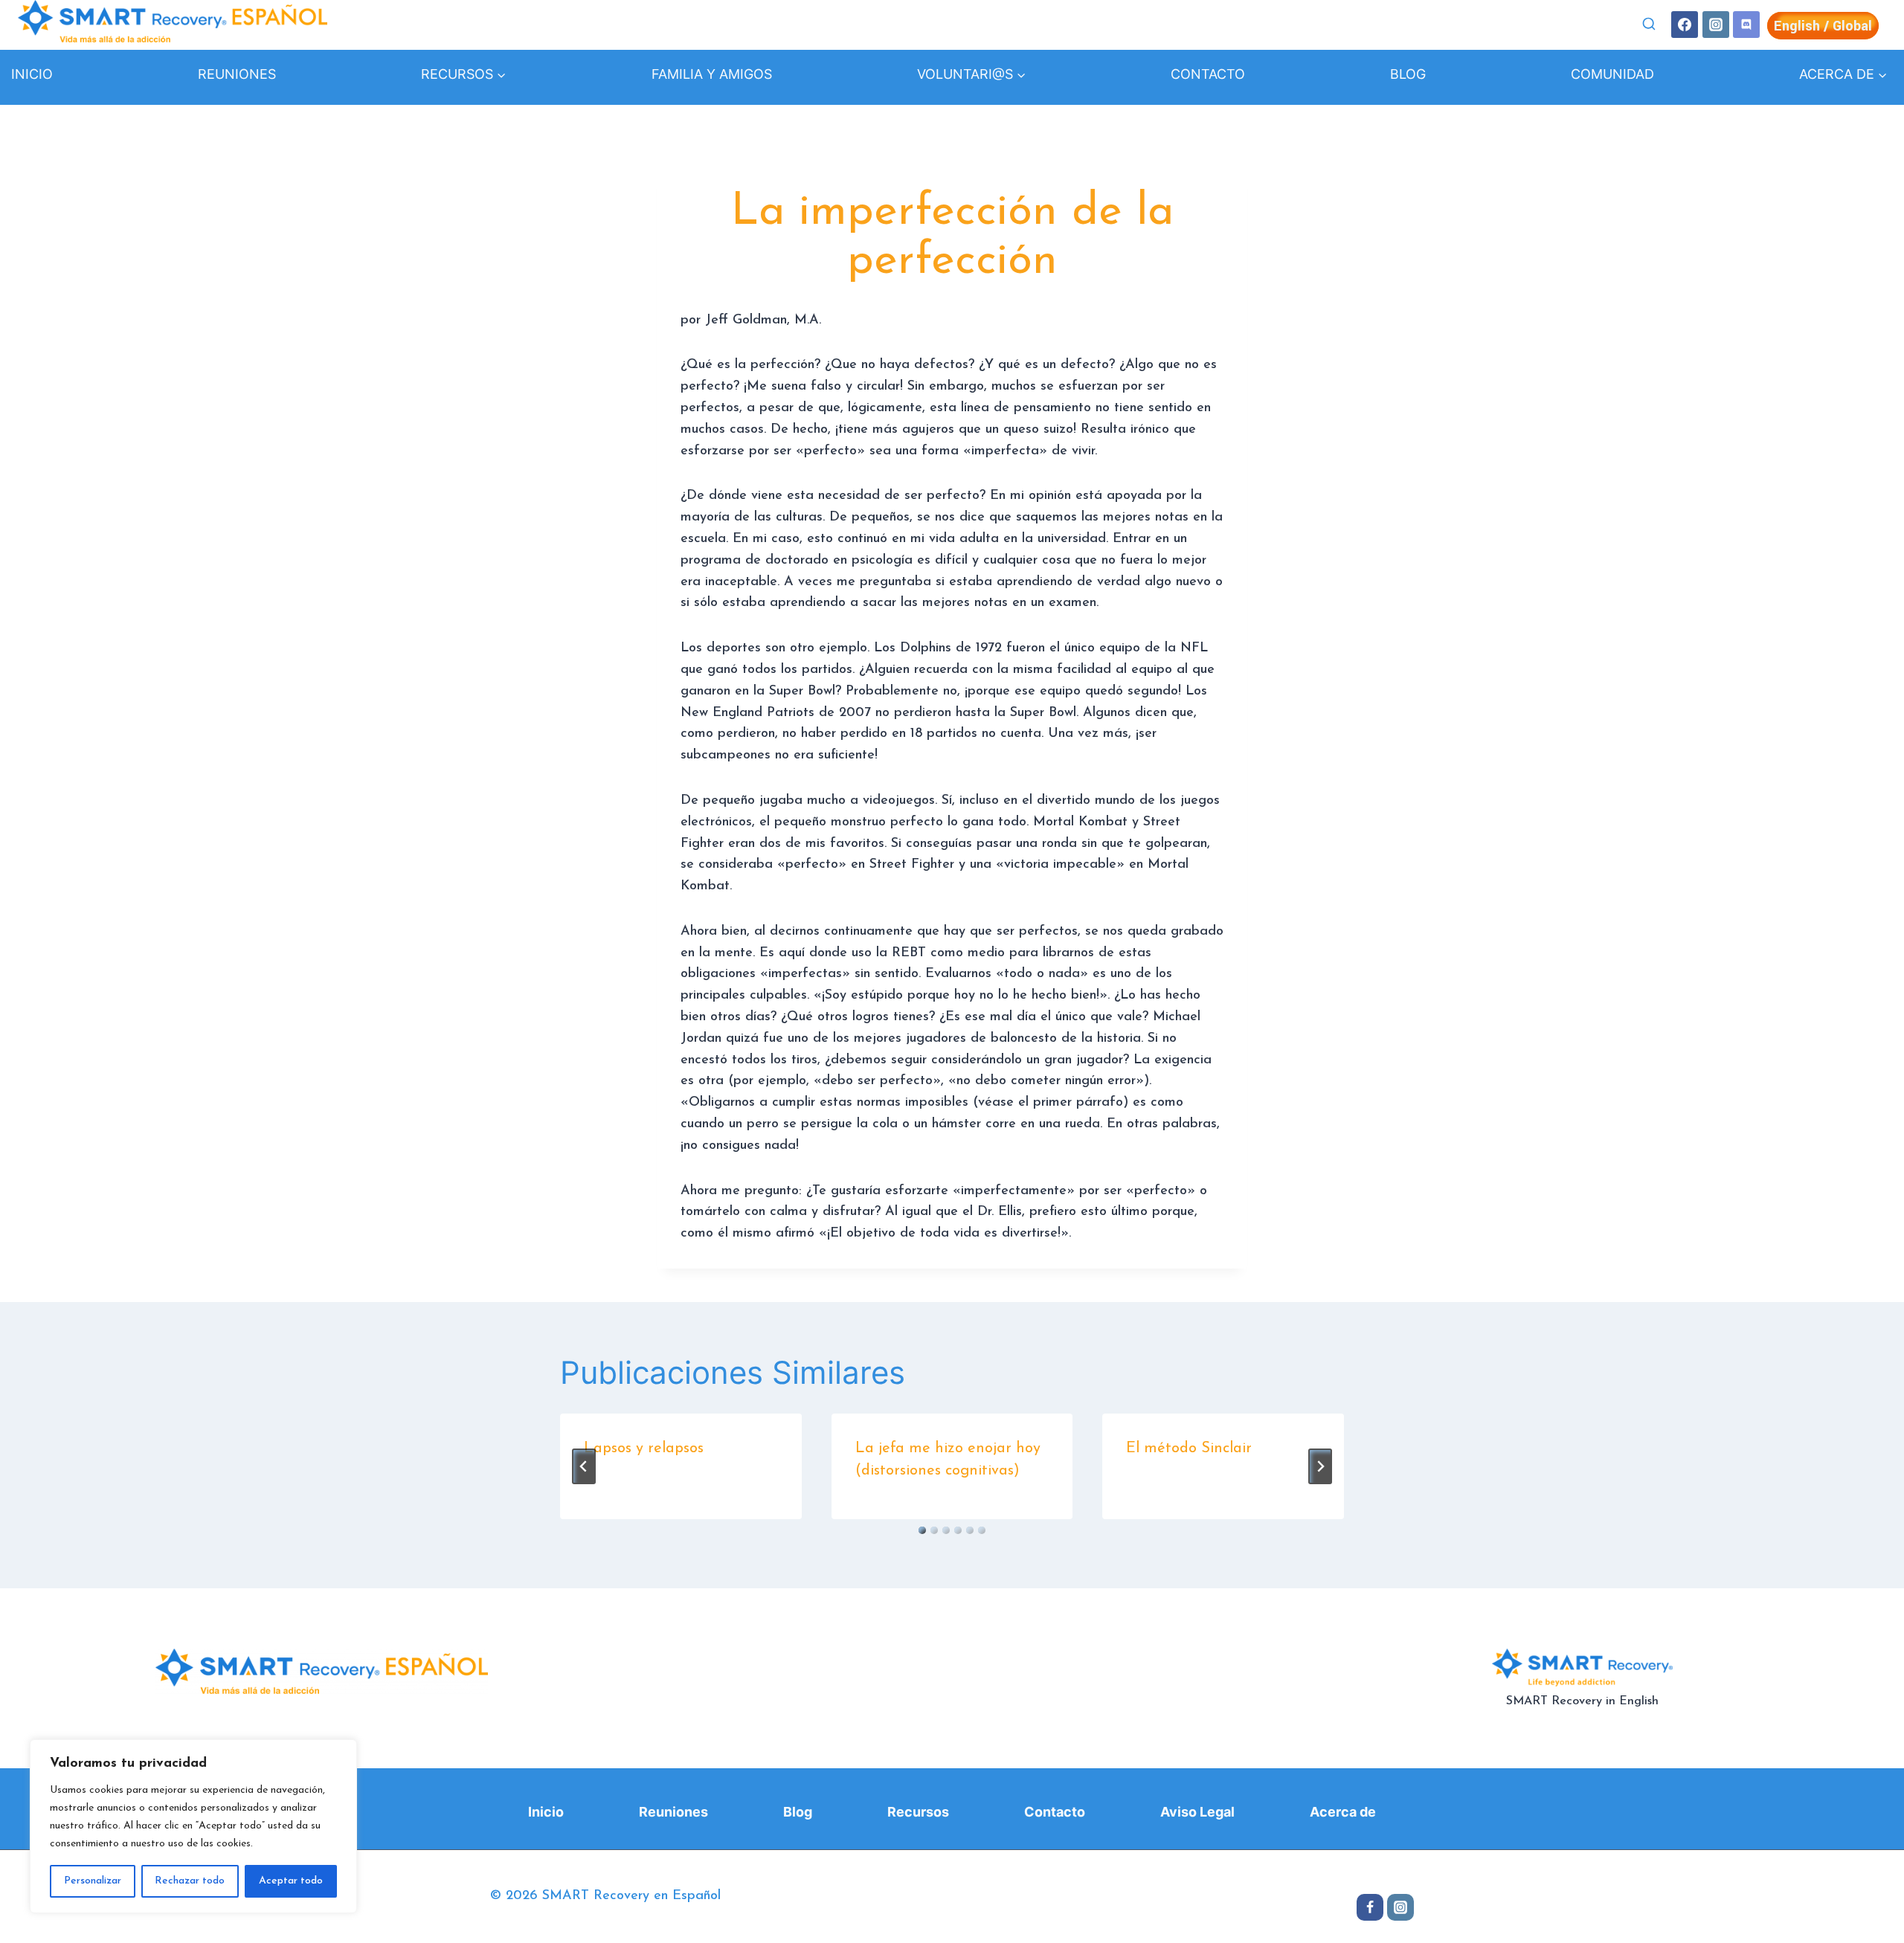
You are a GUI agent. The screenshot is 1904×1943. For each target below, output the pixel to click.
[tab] (922, 1530)
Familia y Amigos (712, 74)
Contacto (1208, 74)
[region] (193, 1826)
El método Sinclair (1189, 1449)
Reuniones (237, 74)
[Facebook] (1685, 25)
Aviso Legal (1197, 1812)
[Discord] (1746, 25)
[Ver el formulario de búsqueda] (1649, 25)
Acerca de (1343, 1812)
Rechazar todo (190, 1881)
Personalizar (93, 1881)
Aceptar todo (291, 1881)
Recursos (918, 1812)
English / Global (1823, 26)
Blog (1408, 74)
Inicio (32, 74)
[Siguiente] (1320, 1466)
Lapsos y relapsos (644, 1449)
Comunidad (1612, 74)
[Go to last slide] (584, 1466)
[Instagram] (1716, 25)
